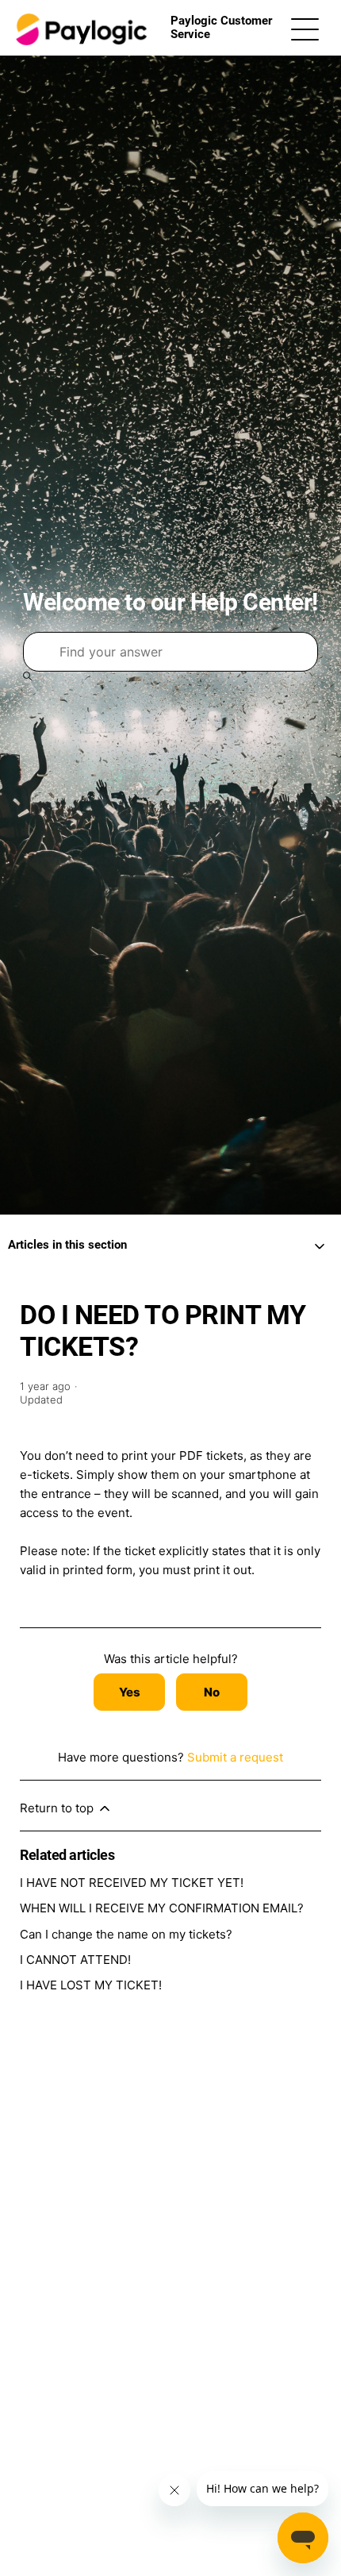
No (212, 1692)
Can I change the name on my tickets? (126, 1934)
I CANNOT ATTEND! (75, 1960)
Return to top (58, 1808)
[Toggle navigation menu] (305, 28)
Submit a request (235, 1757)
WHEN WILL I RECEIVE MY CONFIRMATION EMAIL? (162, 1908)
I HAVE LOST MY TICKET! (91, 1985)
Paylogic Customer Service (221, 27)
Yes (130, 1692)
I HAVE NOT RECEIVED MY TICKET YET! (132, 1883)
